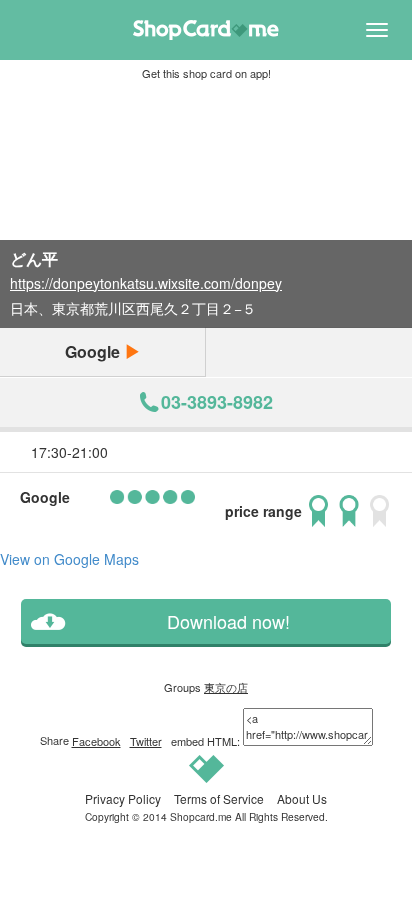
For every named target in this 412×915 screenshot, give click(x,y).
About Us (302, 798)
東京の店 (226, 687)
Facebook (96, 741)
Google (94, 351)
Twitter (146, 741)
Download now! (228, 621)
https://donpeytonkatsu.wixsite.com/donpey (146, 283)
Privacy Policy (123, 798)
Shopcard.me (201, 816)
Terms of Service (219, 798)
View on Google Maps (69, 559)
